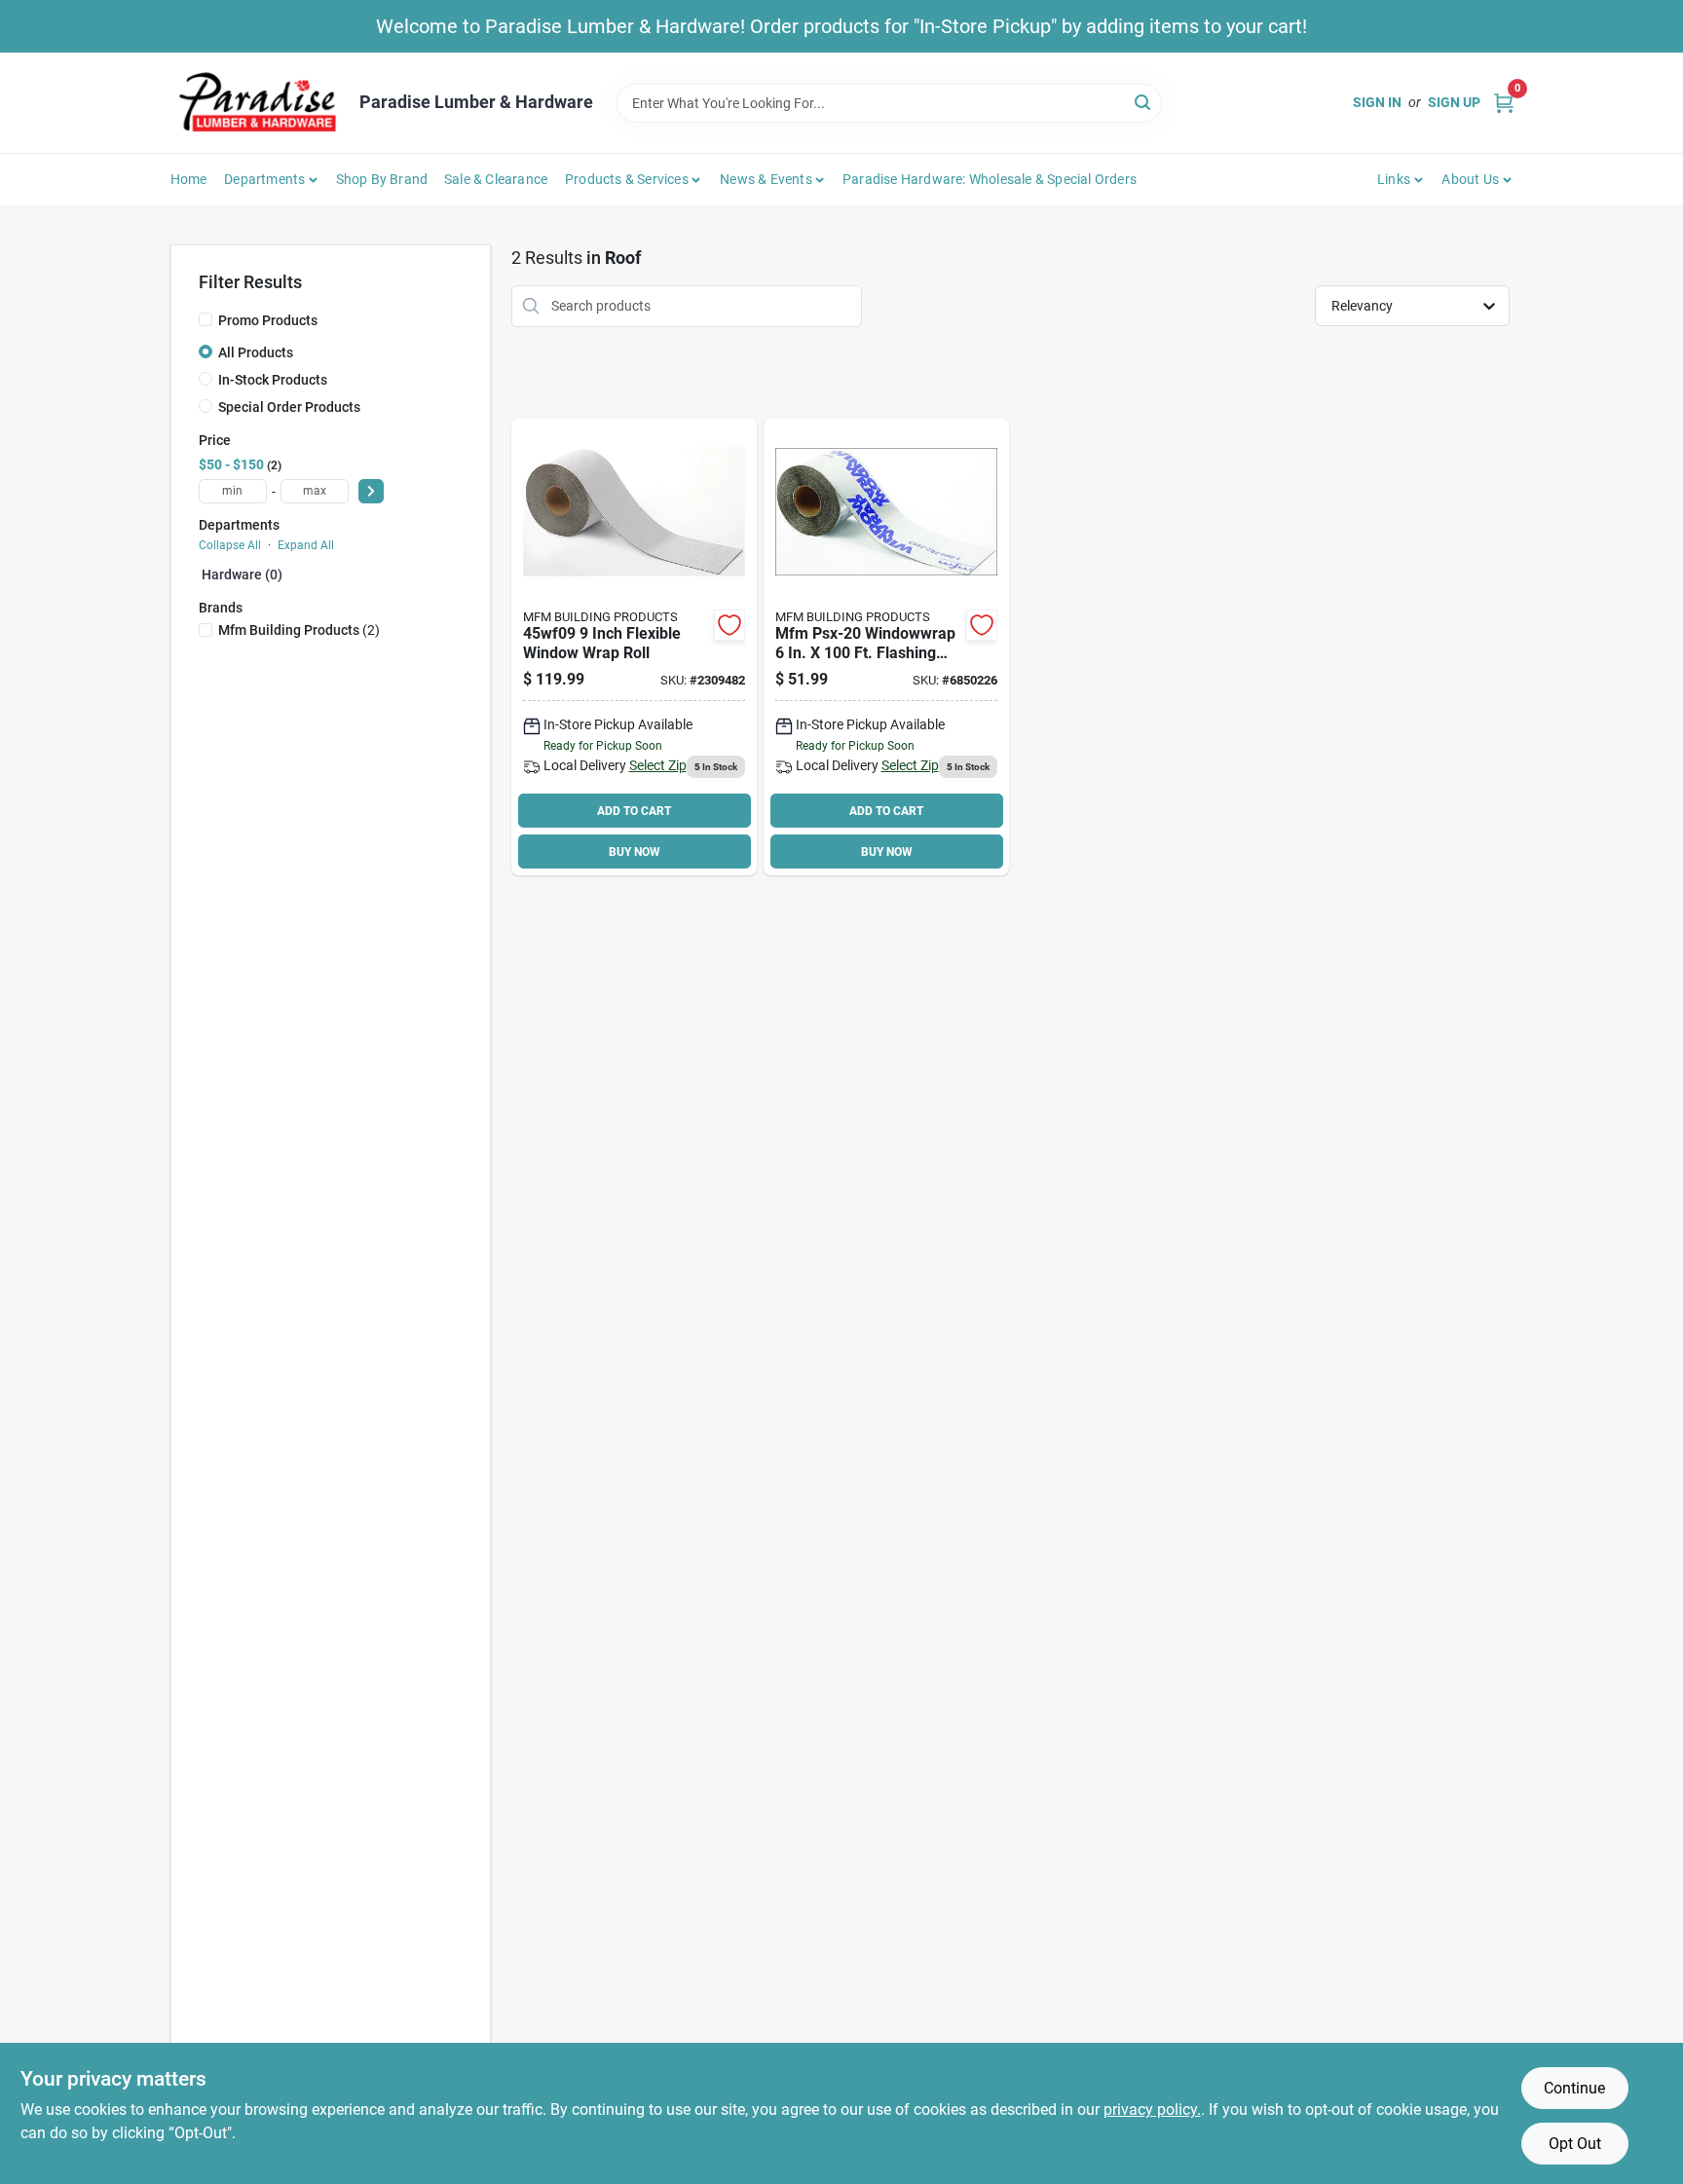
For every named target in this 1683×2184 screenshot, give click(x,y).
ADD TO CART (634, 811)
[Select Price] (371, 491)
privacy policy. (1152, 2110)
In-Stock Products (273, 380)
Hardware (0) (242, 574)
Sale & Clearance (496, 179)
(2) (299, 630)
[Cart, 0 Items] (1504, 103)
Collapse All (230, 545)
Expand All (306, 545)
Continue (1574, 2088)
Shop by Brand (382, 179)
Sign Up (1454, 102)
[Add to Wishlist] (729, 625)
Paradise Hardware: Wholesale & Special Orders (990, 179)
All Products (256, 352)
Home (189, 179)
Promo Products (268, 320)
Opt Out (1575, 2144)
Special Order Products (289, 407)
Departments (264, 179)
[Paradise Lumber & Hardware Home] (258, 103)
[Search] (1144, 102)
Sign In (1377, 102)
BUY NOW (635, 852)
